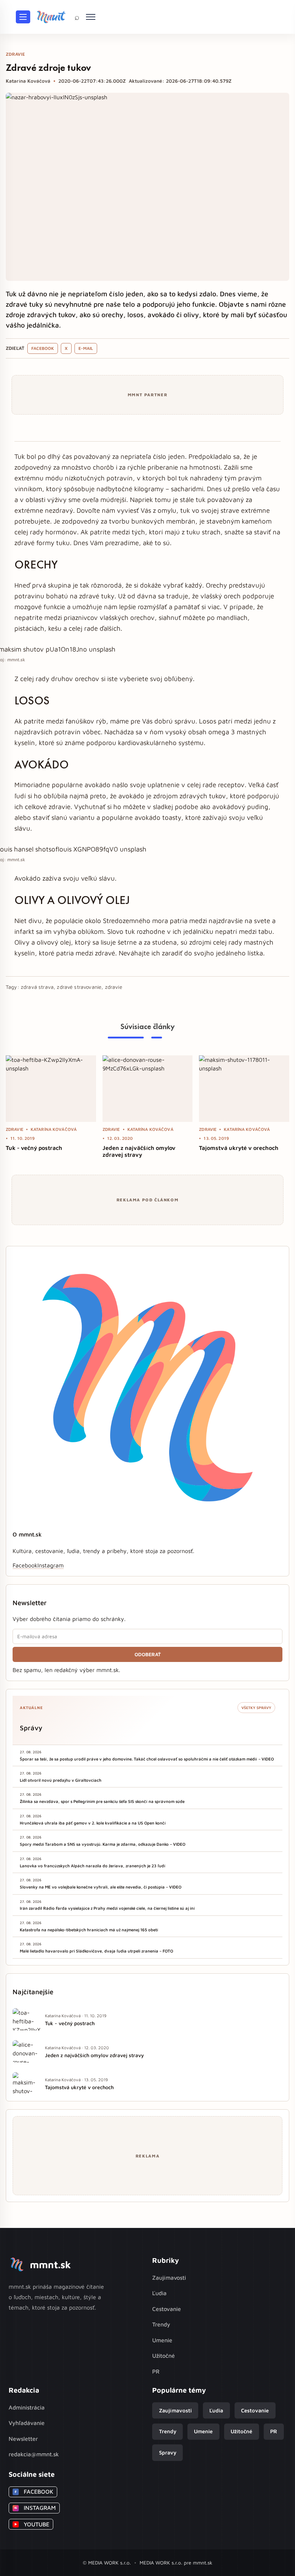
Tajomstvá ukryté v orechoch (239, 1148)
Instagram (51, 1565)
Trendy (161, 2324)
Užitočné (164, 2356)
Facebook (43, 348)
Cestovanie (167, 2309)
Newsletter (23, 2439)
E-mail (86, 348)
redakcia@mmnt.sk (34, 2454)
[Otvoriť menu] (23, 17)
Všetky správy (256, 1708)
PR (156, 2371)
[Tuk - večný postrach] (51, 1089)
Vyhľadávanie (27, 2423)
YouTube (32, 2524)
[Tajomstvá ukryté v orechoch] (244, 1089)
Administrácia (27, 2407)
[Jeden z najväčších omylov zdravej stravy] (148, 1089)
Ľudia (159, 2293)
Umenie (162, 2340)
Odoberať (148, 1654)
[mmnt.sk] (51, 17)
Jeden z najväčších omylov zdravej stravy (139, 1151)
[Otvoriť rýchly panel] (91, 17)
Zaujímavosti (169, 2278)
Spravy (168, 2452)
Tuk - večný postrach (34, 1148)
